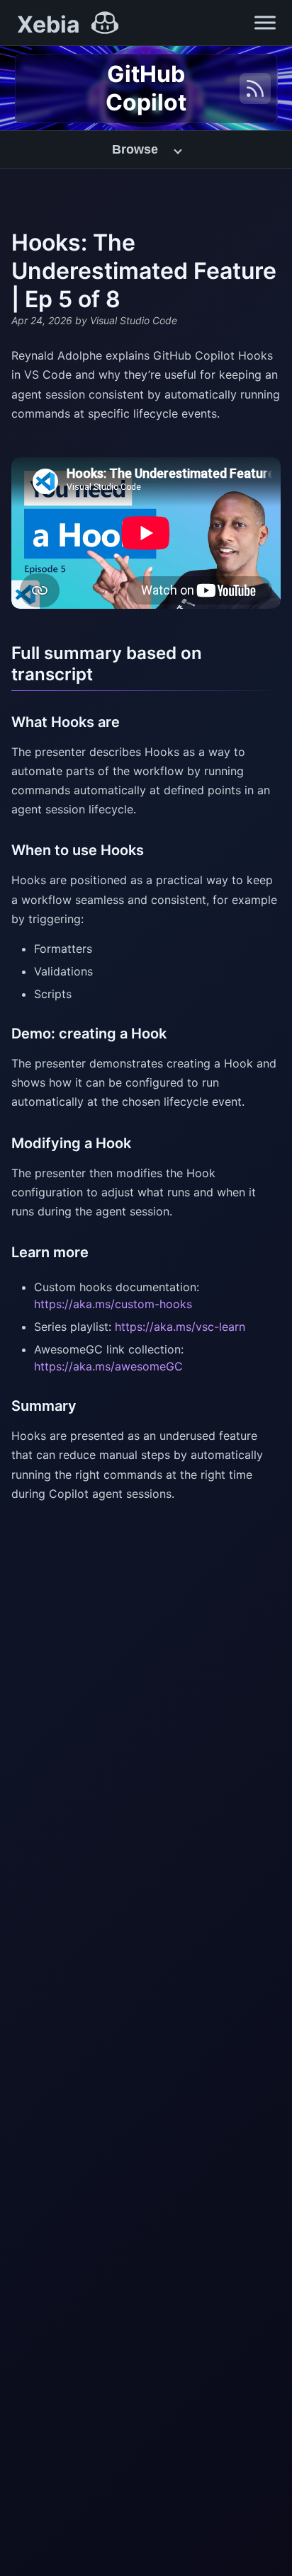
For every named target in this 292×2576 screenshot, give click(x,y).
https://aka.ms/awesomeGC (108, 1366)
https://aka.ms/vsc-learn (180, 1327)
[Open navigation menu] (265, 23)
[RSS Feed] (255, 88)
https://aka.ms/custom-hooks (113, 1304)
